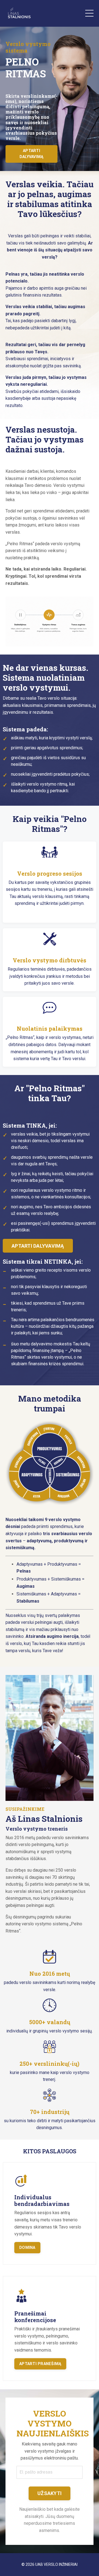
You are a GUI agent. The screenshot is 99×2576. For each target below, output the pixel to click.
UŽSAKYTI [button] (50, 2493)
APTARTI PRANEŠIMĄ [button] (40, 2364)
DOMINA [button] (27, 2248)
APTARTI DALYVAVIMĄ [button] (32, 154)
